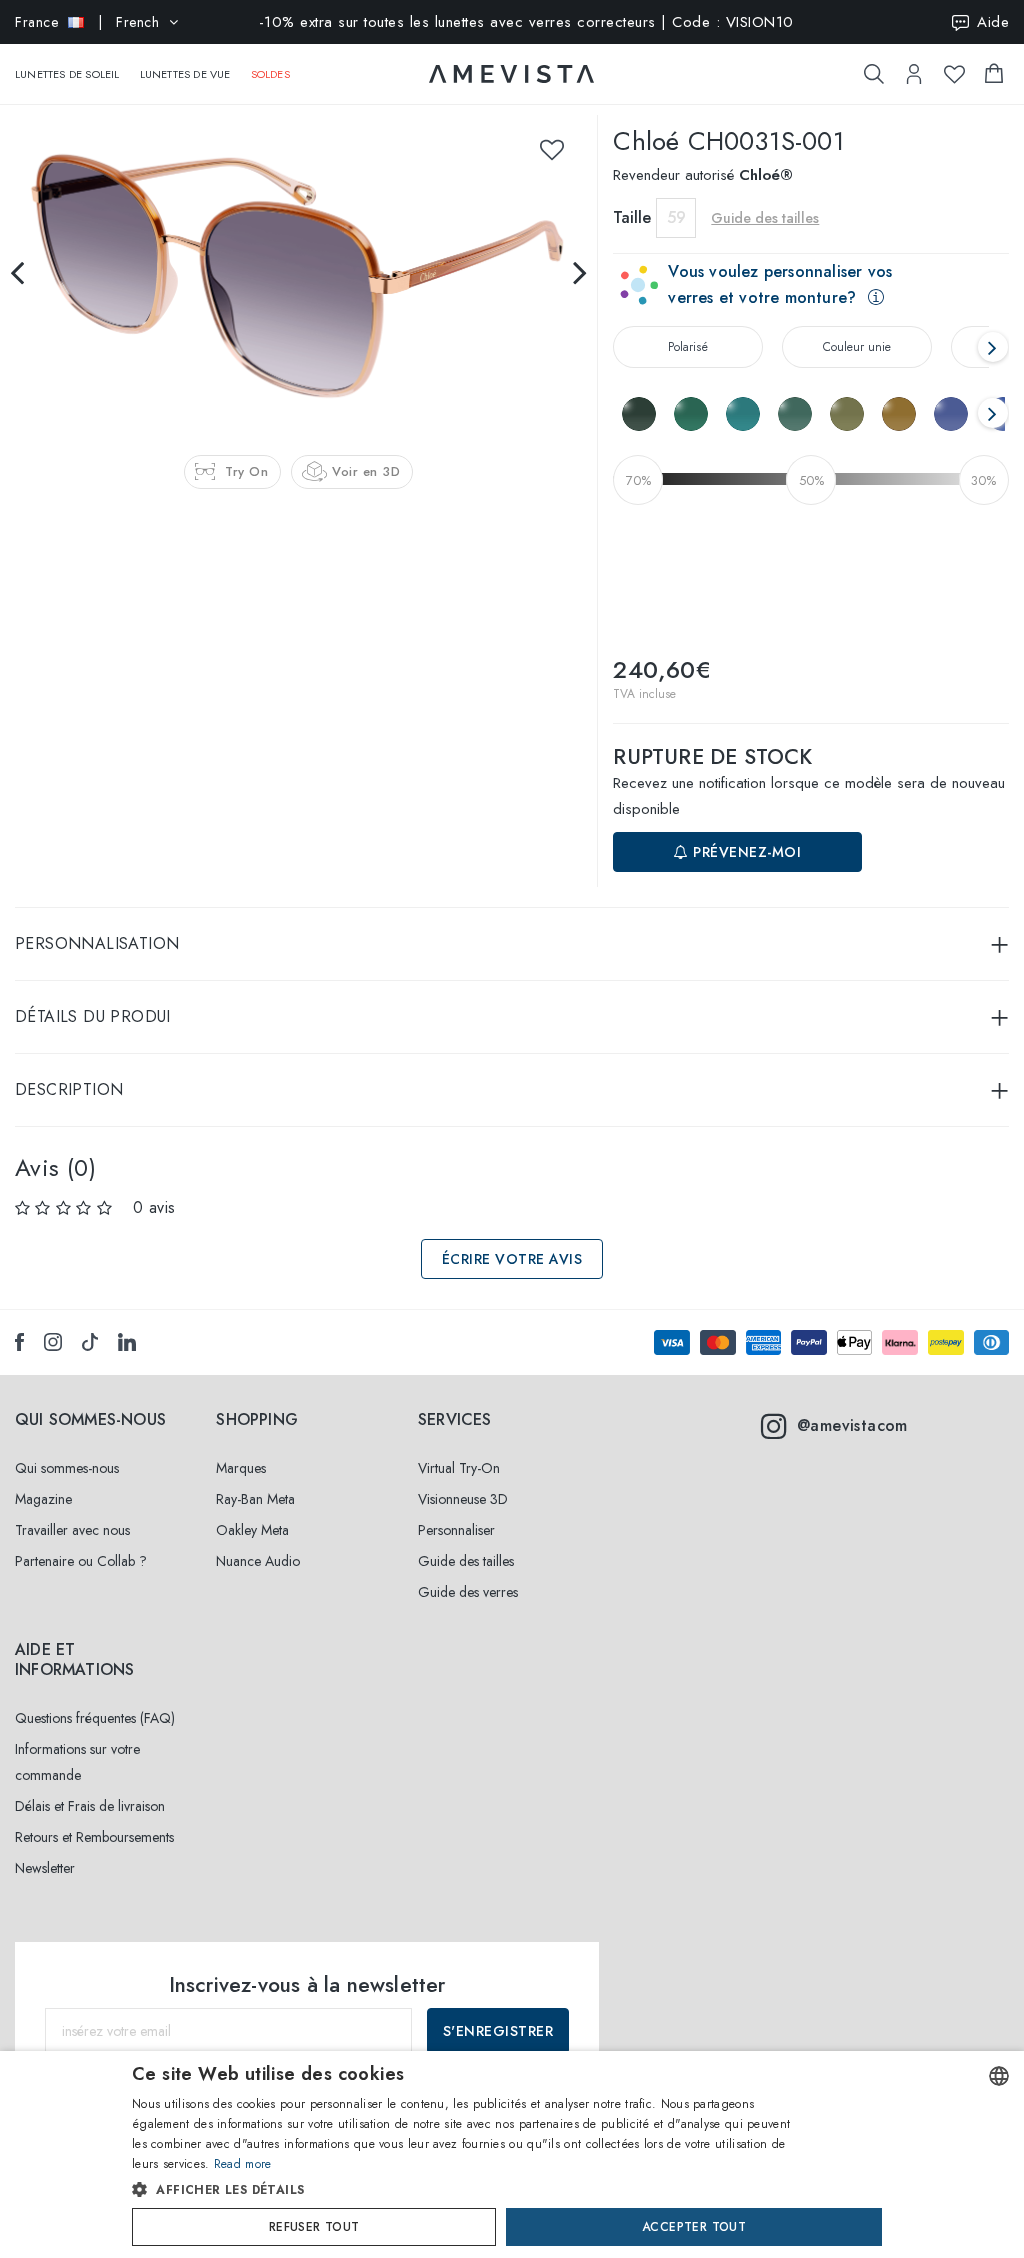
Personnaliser (456, 1530)
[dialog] (512, 2154)
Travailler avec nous (72, 1530)
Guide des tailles (466, 1561)
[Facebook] (19, 1342)
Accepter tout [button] (694, 2227)
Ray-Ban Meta (255, 1499)
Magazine (43, 1499)
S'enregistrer (498, 2031)
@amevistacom (852, 1425)
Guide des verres (468, 1592)
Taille (632, 217)
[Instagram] (53, 1342)
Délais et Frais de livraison (90, 1806)
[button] (469, 2190)
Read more (243, 2164)
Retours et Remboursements (94, 1837)
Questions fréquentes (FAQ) (95, 1718)
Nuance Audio (258, 1561)
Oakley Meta (252, 1530)
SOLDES (270, 74)
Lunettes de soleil (67, 74)
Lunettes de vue (185, 74)
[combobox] (999, 2076)
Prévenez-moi (745, 852)
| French (87, 22)
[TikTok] (90, 1342)
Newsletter (45, 1868)
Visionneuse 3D (463, 1499)
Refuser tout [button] (314, 2227)
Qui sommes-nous (67, 1468)
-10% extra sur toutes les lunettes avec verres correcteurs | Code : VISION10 (526, 22)
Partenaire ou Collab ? (81, 1561)
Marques (241, 1468)
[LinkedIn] (127, 1342)
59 (676, 217)
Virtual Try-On (459, 1468)
